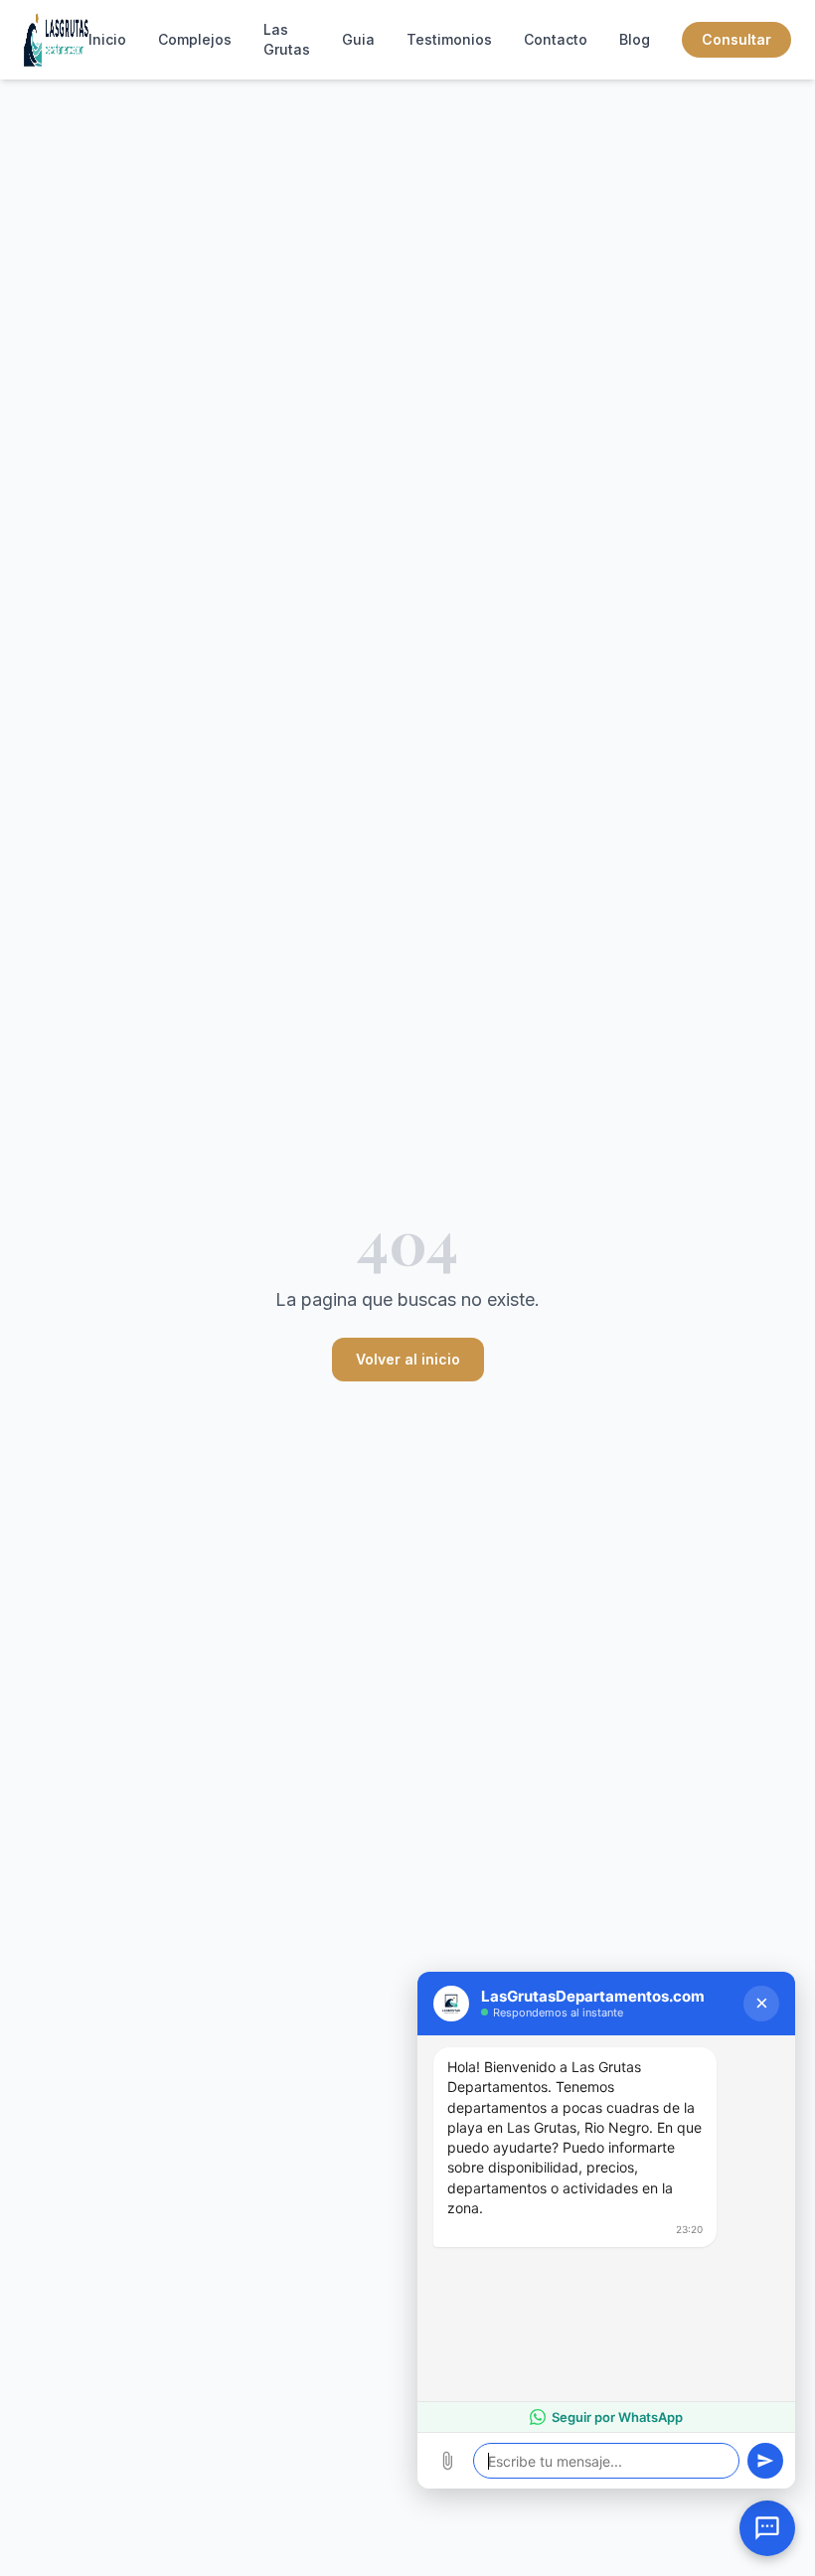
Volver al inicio (408, 1359)
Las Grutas (287, 39)
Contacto (556, 39)
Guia (358, 39)
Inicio (107, 39)
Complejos (195, 39)
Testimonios (449, 39)
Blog (635, 39)
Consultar (736, 39)
